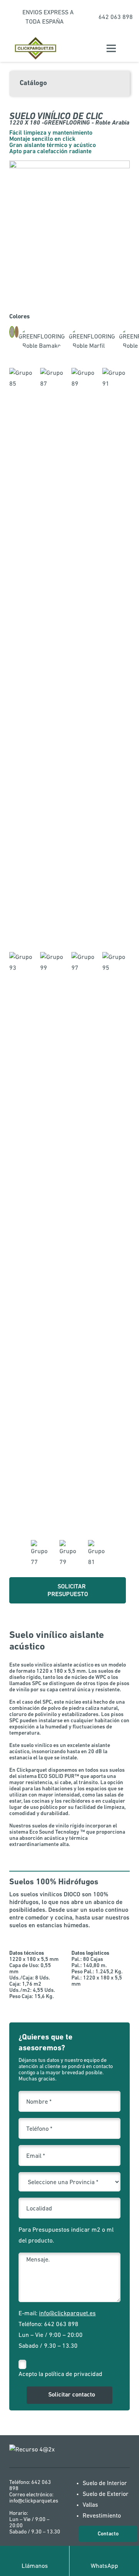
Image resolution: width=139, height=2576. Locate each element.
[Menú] (111, 48)
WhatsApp (104, 2566)
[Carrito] (129, 48)
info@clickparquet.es (67, 2314)
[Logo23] (36, 49)
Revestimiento (102, 2516)
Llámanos (35, 2566)
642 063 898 (61, 2325)
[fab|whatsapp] (104, 2555)
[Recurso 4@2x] (36, 2453)
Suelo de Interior (105, 2484)
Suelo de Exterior (106, 2494)
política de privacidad (74, 2374)
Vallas (90, 2505)
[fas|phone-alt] (35, 2555)
